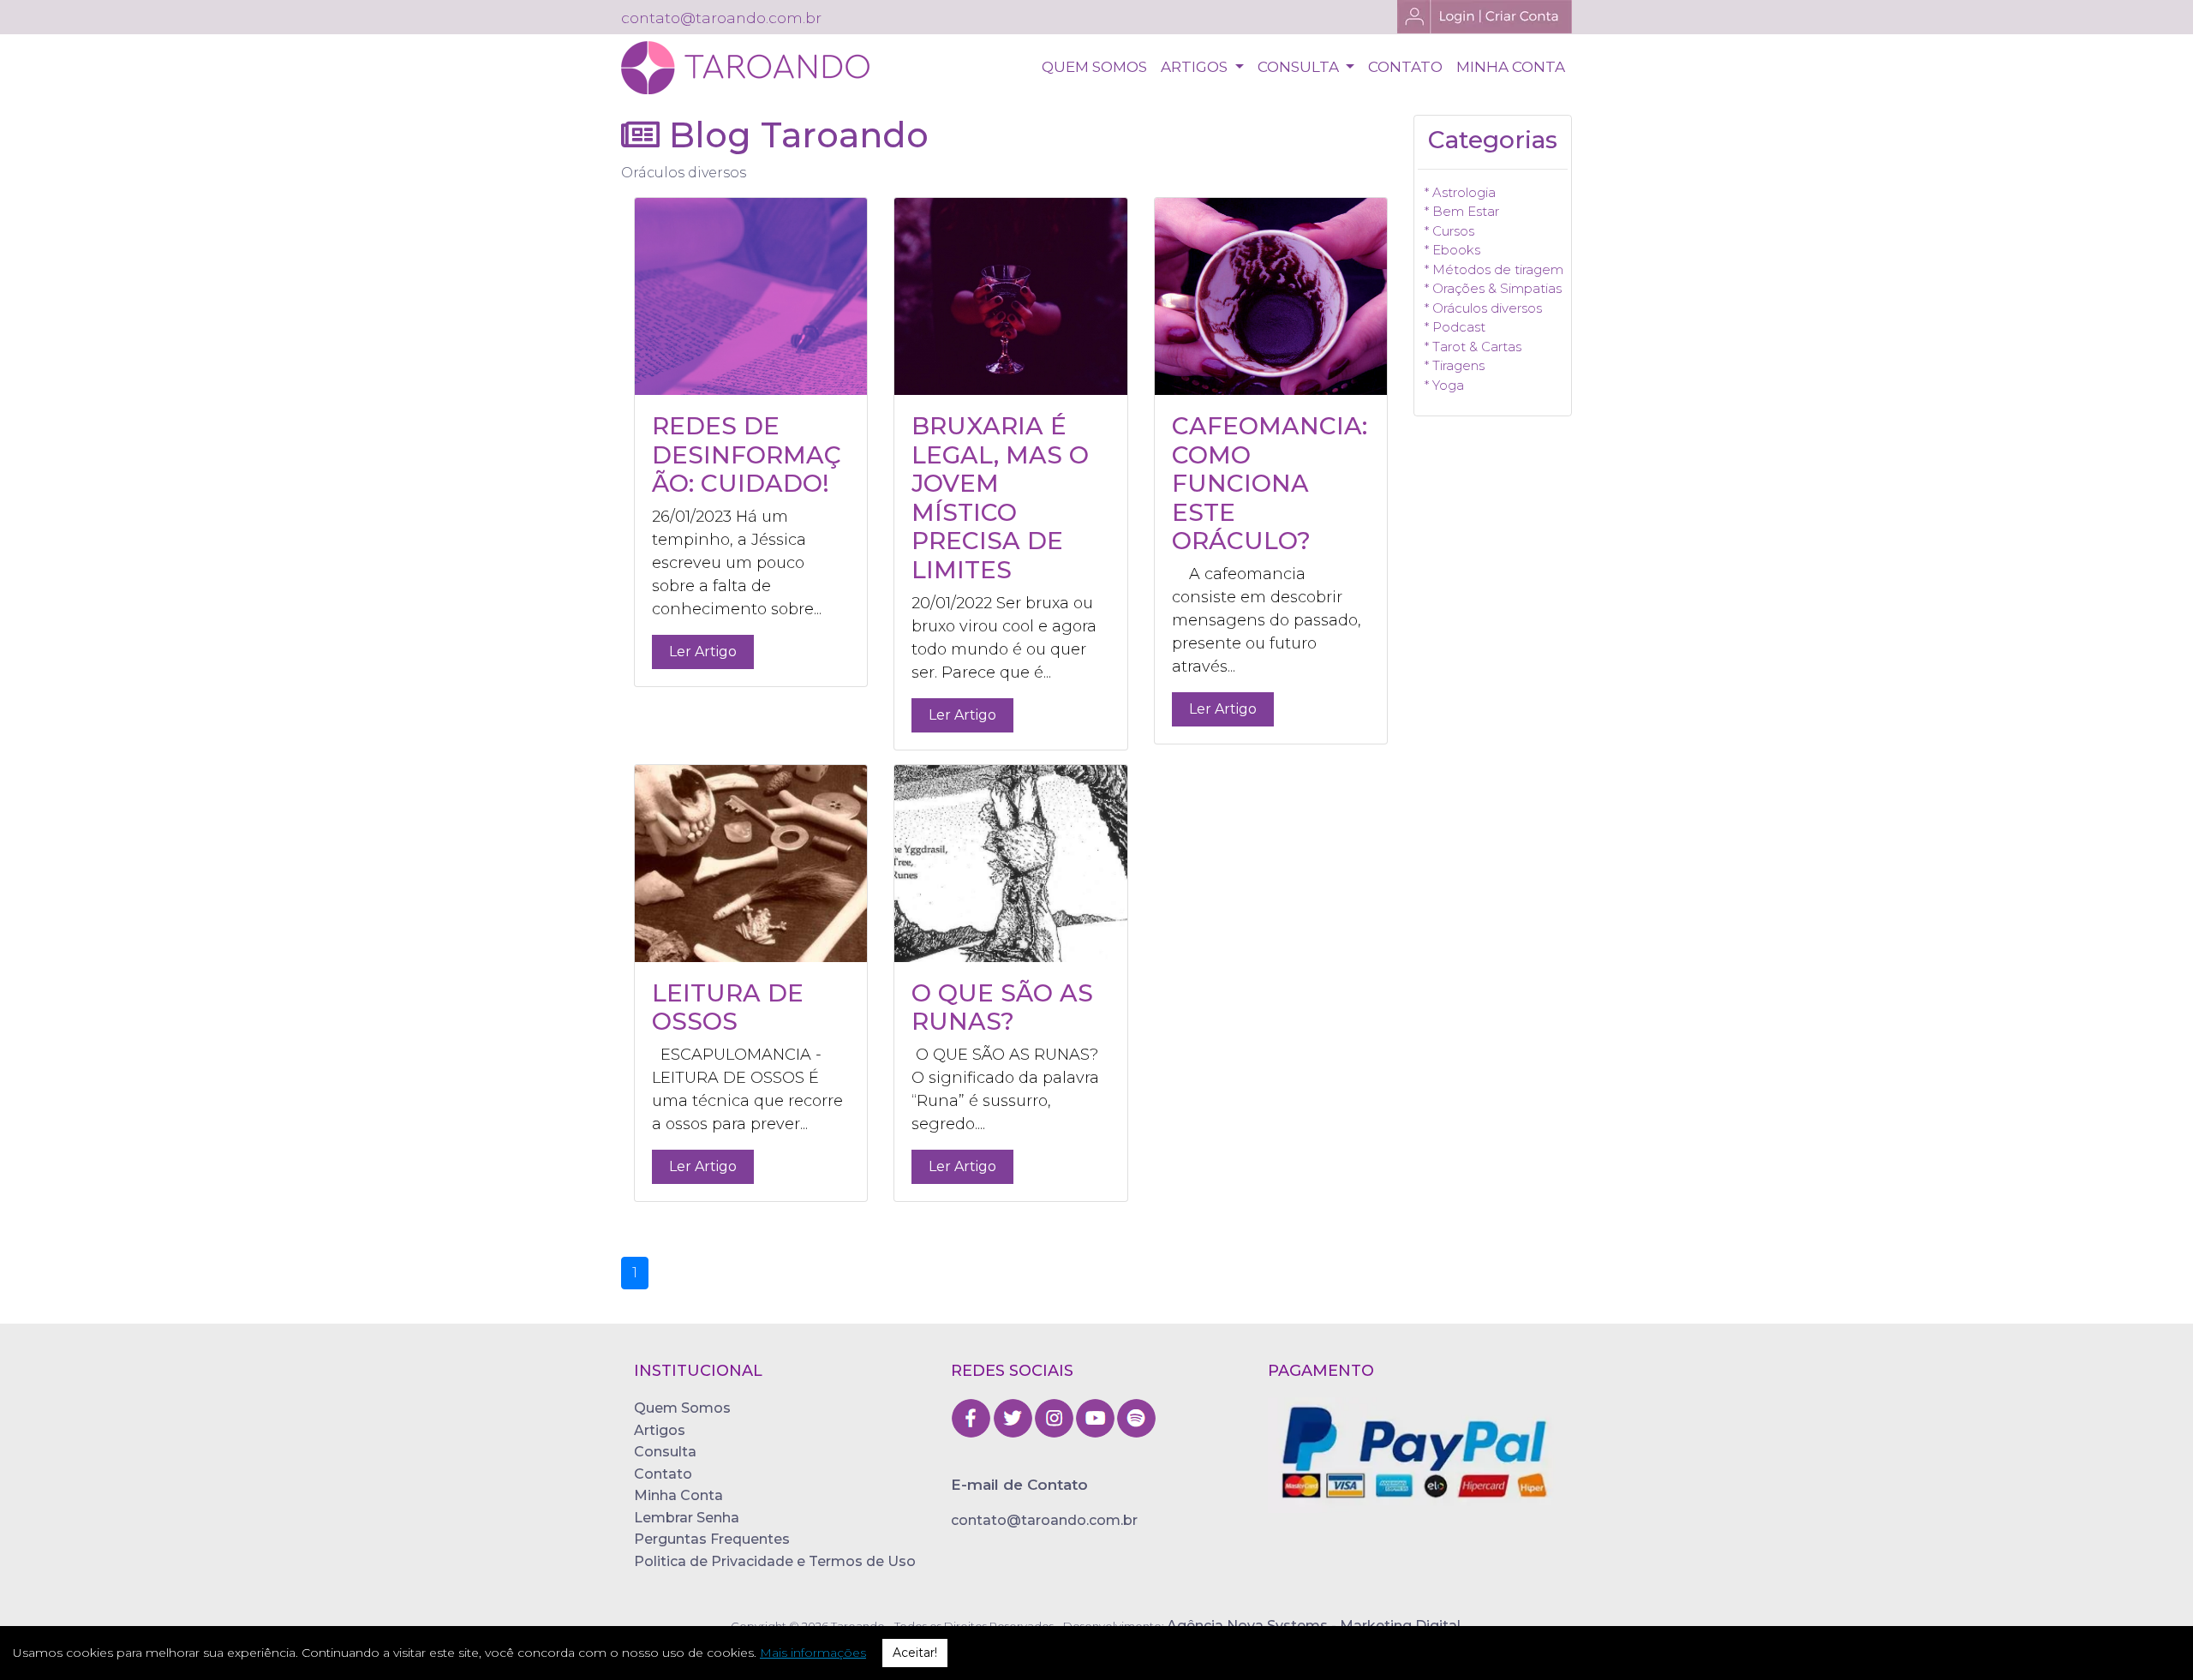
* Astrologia (1460, 192)
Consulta (665, 1452)
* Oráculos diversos (1483, 308)
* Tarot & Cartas (1473, 347)
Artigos (660, 1430)
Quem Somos (682, 1408)
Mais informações (813, 1653)
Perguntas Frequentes (712, 1539)
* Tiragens (1455, 365)
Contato (663, 1474)
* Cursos (1449, 231)
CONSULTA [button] (1300, 67)
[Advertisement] (1493, 694)
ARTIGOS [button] (1196, 67)
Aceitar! (915, 1653)
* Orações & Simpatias (1493, 288)
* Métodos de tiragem (1494, 269)
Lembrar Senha (687, 1518)
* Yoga (1444, 385)
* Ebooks (1452, 250)
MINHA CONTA (1511, 67)
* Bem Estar (1462, 211)
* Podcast (1455, 327)
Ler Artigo (703, 652)
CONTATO (1405, 67)
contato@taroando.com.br (1044, 1520)
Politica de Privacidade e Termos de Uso (775, 1561)
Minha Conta (678, 1495)
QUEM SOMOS (1094, 67)
